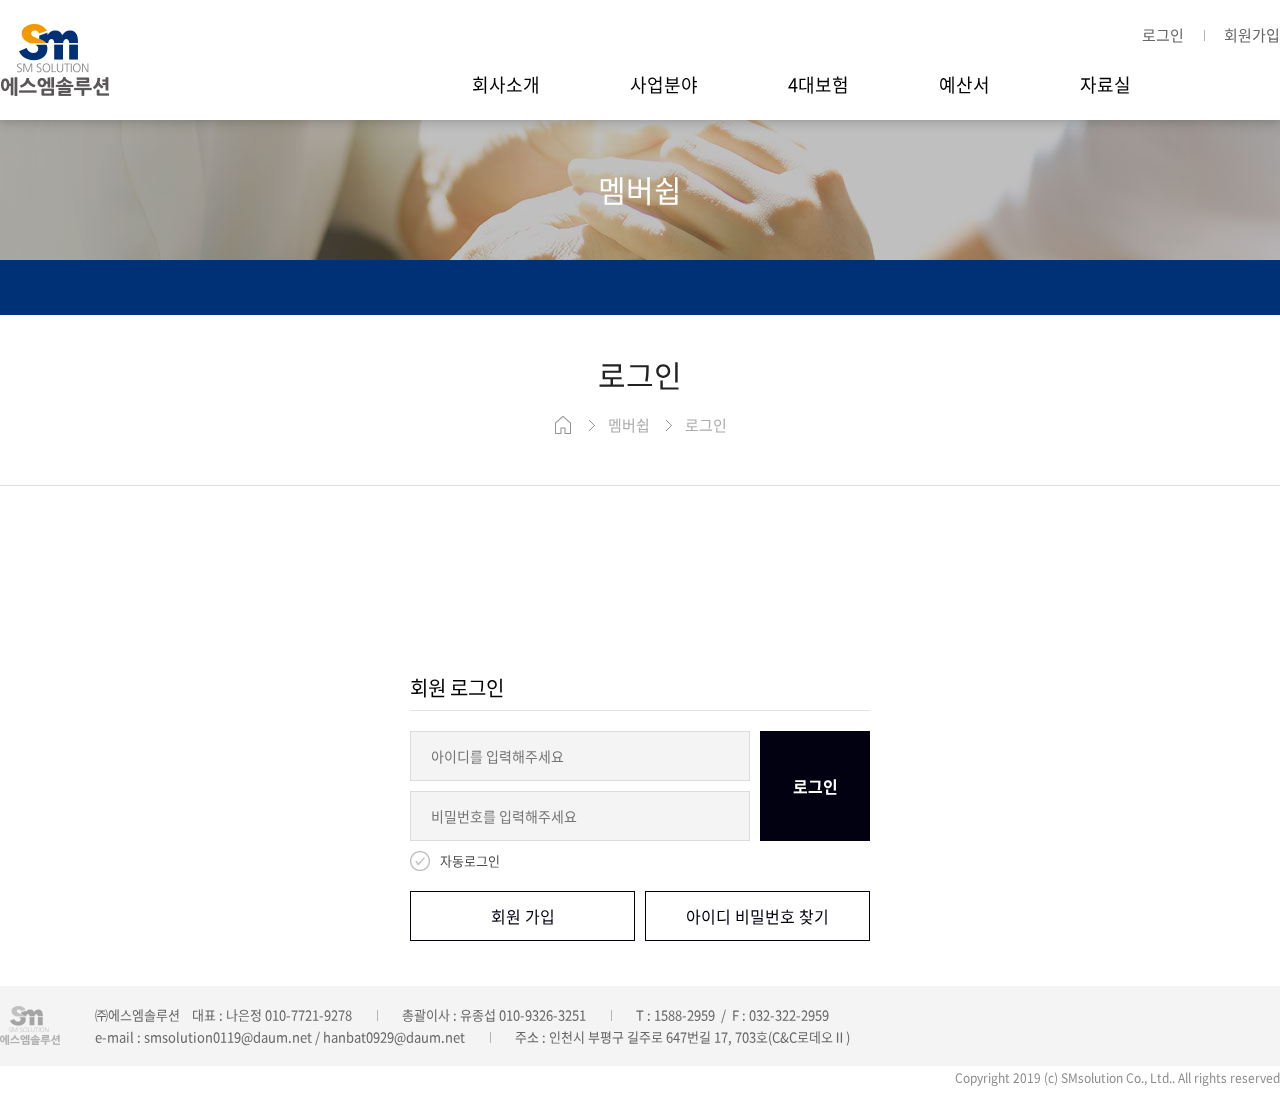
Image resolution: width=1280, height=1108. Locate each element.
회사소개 (506, 84)
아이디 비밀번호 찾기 (757, 916)
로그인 (1163, 35)
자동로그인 (470, 860)
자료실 (1105, 84)
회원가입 (1252, 35)
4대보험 (818, 84)
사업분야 (664, 84)
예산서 (964, 84)
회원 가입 (523, 916)
